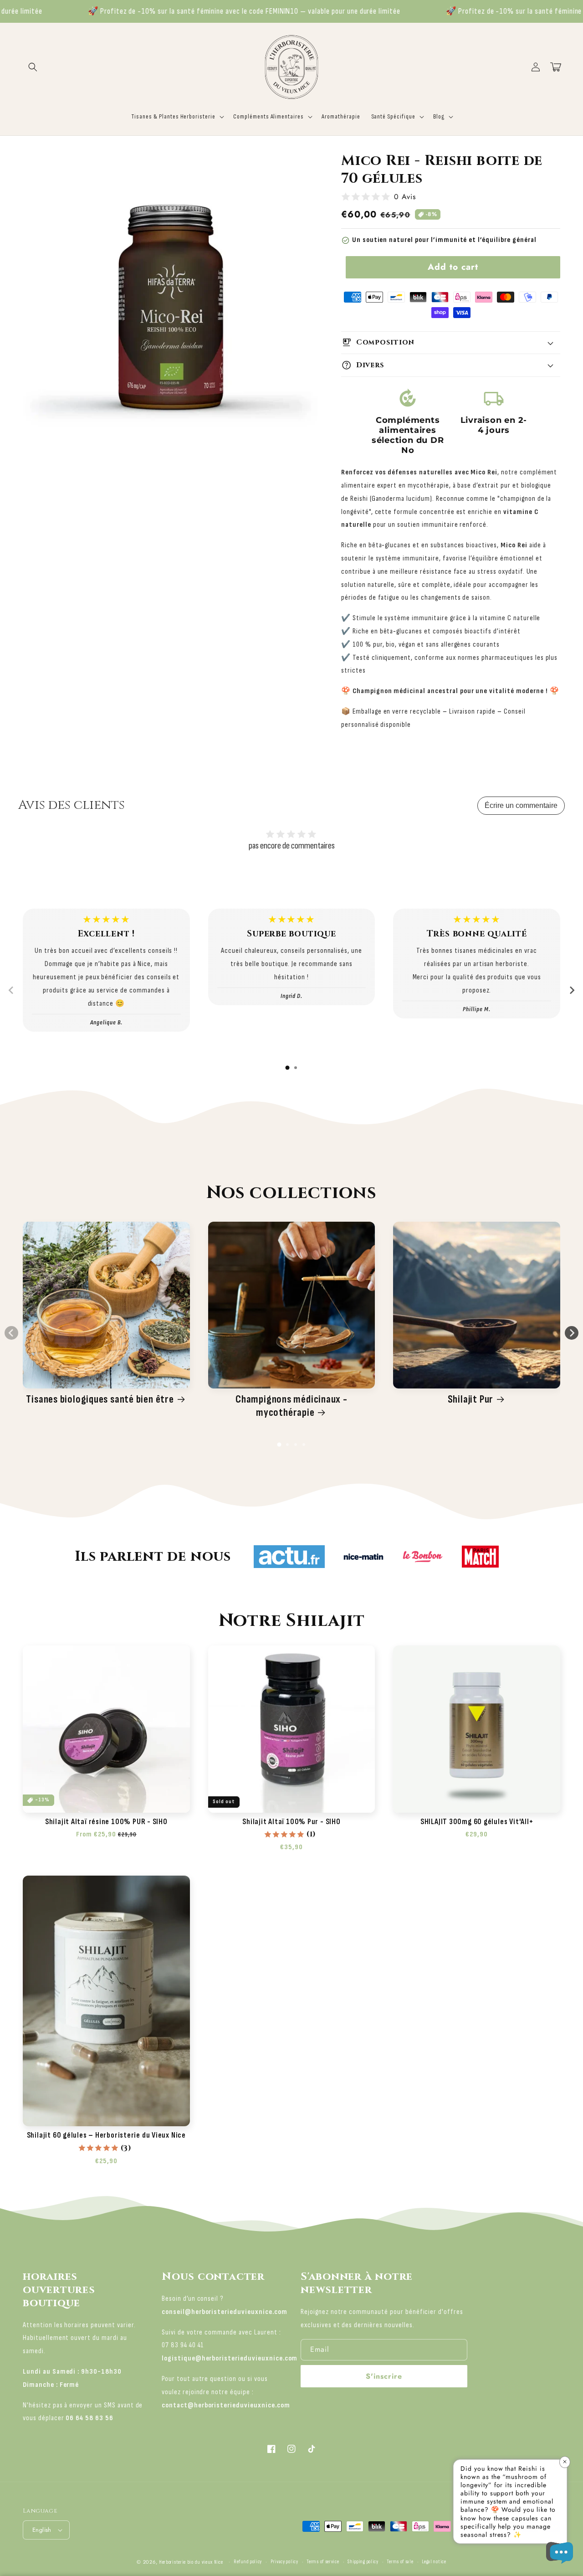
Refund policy (248, 2562)
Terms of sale (400, 2562)
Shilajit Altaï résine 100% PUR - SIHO (106, 1822)
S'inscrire (384, 2376)
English (42, 2530)
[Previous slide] (11, 990)
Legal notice (434, 2562)
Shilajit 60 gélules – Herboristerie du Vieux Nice (106, 2135)
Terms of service (323, 2562)
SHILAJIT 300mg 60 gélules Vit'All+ (477, 1822)
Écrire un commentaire (521, 805)
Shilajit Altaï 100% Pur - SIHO (291, 1822)
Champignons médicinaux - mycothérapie (291, 1406)
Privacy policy (284, 2562)
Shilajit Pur (470, 1399)
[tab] (287, 1068)
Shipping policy (363, 2562)
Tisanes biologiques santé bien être (100, 1399)
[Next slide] (572, 990)
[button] (33, 67)
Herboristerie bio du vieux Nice (191, 2562)
